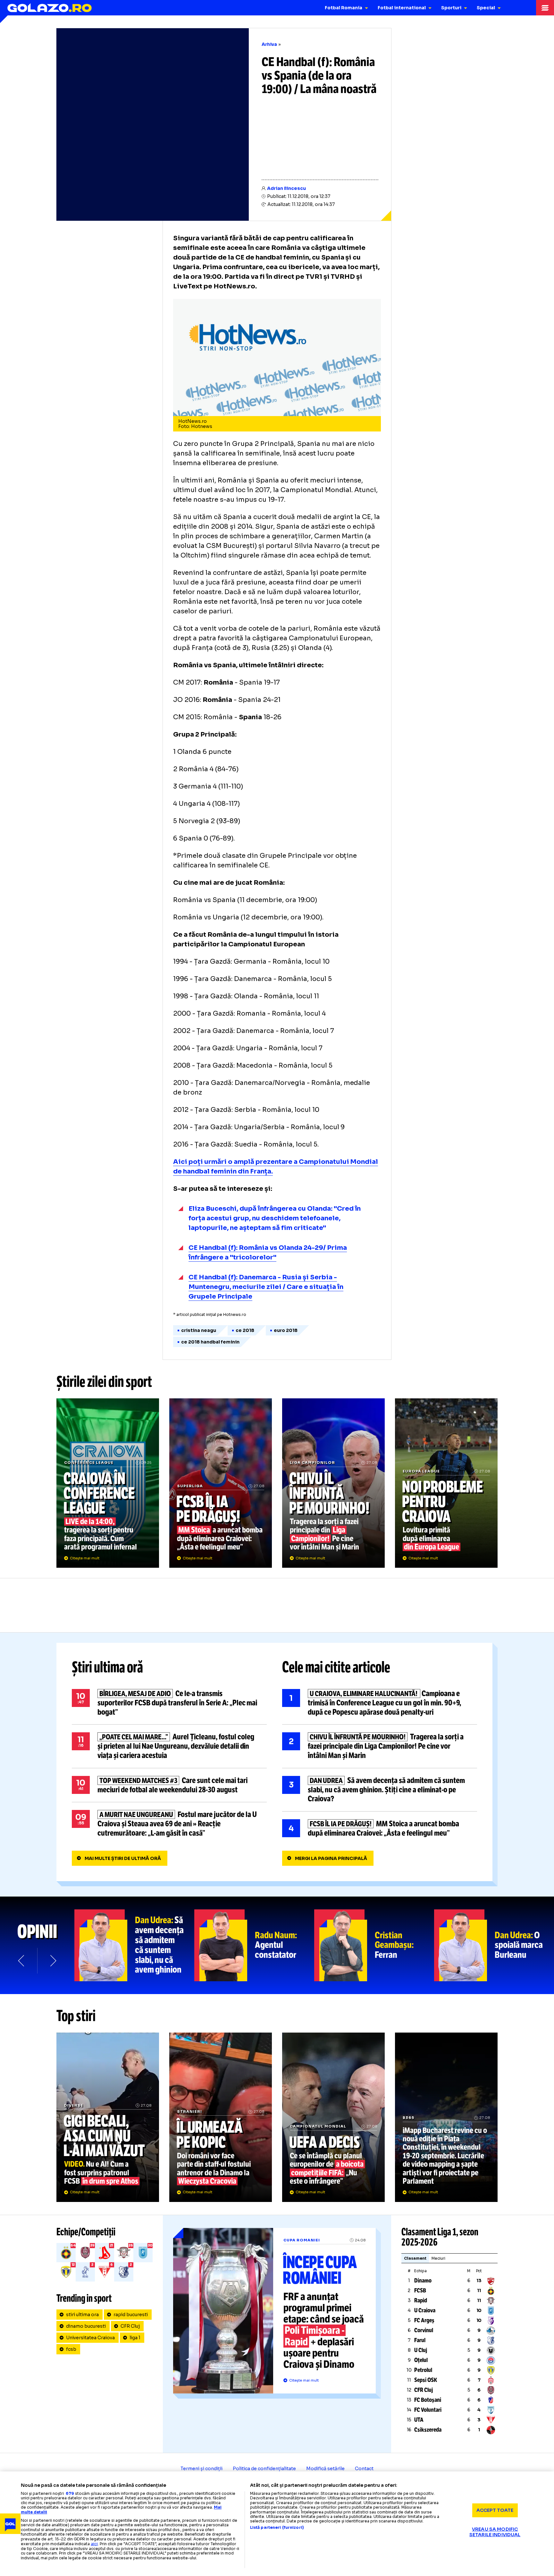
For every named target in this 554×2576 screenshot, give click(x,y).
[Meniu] (545, 8)
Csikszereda (428, 2430)
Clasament (415, 2258)
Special (486, 8)
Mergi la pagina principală (331, 1858)
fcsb (71, 2349)
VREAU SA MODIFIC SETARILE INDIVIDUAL (495, 2532)
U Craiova (425, 2310)
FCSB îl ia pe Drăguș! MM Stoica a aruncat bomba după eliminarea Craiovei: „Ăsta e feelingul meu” (221, 1483)
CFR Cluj (130, 2326)
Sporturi (451, 8)
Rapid (421, 2300)
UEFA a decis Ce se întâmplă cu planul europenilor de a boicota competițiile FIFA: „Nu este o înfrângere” (333, 2117)
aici (94, 2544)
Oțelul (421, 2360)
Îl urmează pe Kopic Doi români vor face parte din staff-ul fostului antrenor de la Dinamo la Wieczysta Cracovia (221, 2117)
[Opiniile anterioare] (22, 1961)
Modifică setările (325, 2469)
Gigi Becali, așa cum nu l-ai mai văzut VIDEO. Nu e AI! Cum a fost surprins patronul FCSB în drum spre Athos (108, 2117)
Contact (364, 2469)
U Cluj (421, 2350)
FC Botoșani (428, 2400)
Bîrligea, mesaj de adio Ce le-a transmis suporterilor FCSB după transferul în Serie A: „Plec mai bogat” (169, 1703)
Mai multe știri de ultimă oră (123, 1858)
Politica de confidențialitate (264, 2469)
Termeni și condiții (201, 2469)
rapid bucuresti (131, 2315)
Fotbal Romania (344, 8)
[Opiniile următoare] (53, 1961)
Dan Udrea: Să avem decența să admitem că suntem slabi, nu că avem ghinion (134, 1945)
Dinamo (423, 2281)
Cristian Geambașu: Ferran (374, 1945)
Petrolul (423, 2370)
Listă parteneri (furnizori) (277, 2528)
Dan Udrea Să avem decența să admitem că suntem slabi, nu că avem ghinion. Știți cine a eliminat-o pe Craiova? (380, 1790)
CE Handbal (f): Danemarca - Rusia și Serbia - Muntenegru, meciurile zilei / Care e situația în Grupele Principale (266, 1287)
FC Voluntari (428, 2410)
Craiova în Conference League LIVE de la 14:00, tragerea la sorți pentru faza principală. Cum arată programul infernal (108, 1483)
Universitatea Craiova (90, 2338)
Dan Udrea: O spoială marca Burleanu (494, 1945)
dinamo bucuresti (86, 2326)
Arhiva (269, 44)
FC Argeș (424, 2320)
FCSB (420, 2290)
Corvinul (424, 2330)
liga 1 (135, 2338)
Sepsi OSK (426, 2380)
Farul (420, 2340)
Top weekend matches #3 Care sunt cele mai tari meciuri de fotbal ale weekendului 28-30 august (169, 1785)
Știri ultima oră (107, 1667)
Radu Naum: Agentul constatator (254, 1945)
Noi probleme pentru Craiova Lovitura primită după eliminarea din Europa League (446, 1483)
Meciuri (438, 2258)
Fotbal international (402, 8)
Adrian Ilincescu (286, 188)
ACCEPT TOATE (495, 2510)
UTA (419, 2420)
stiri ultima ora (82, 2315)
